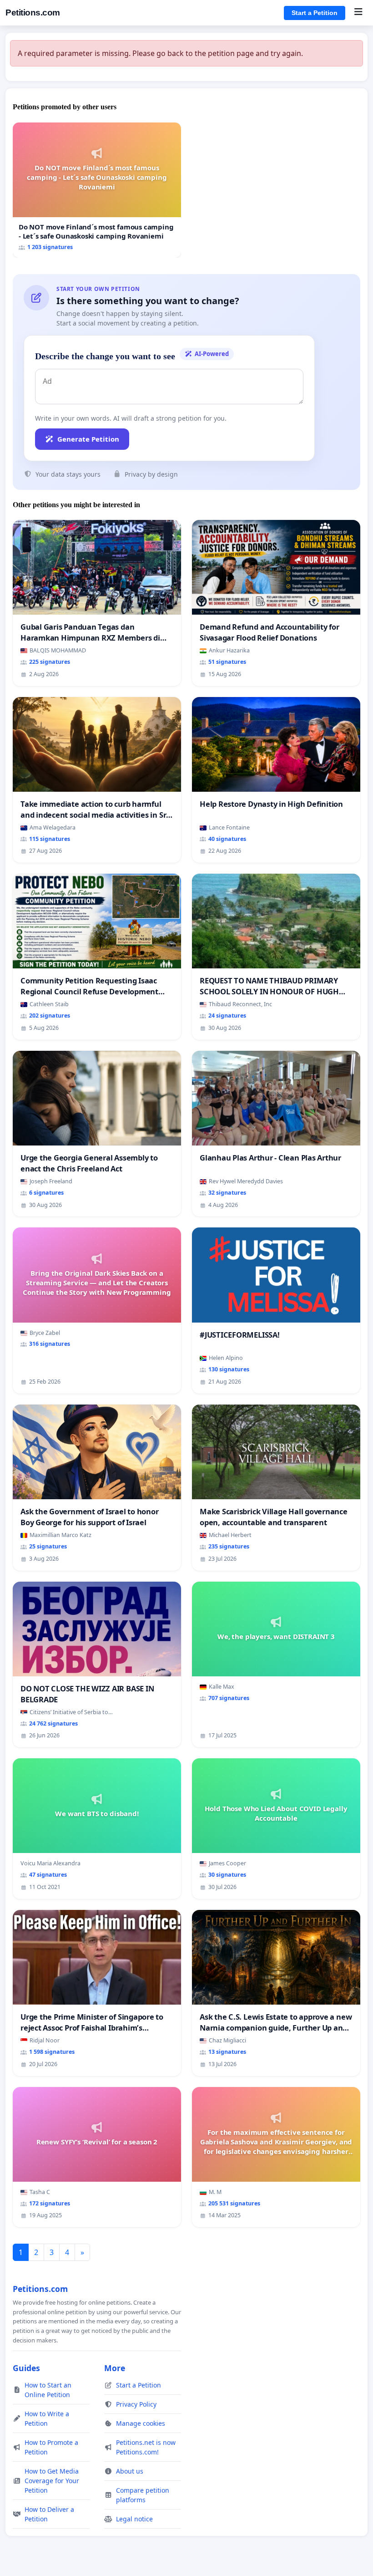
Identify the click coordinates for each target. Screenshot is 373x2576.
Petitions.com (33, 13)
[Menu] (358, 13)
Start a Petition (315, 13)
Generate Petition (88, 439)
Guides (26, 2368)
